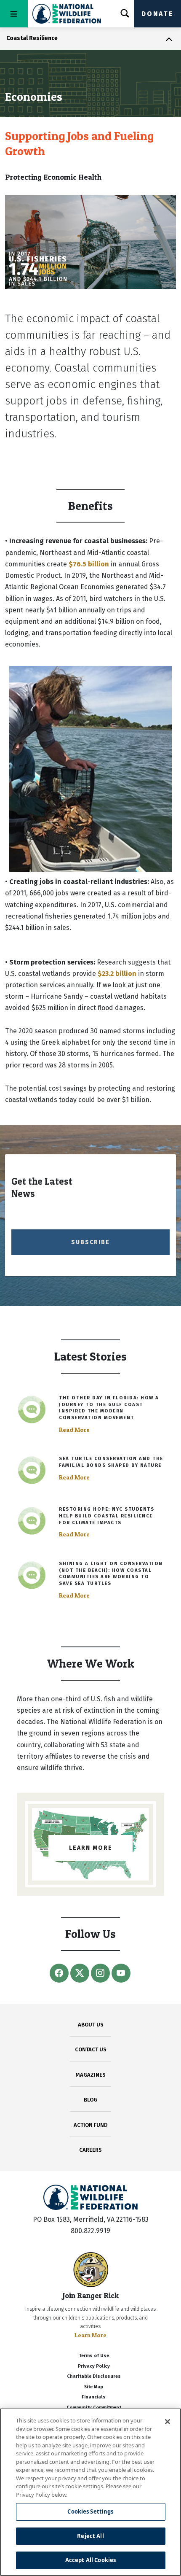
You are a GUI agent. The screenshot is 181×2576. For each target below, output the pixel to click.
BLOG (90, 2100)
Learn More (90, 2335)
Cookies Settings (90, 2511)
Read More (74, 1430)
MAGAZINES (91, 2075)
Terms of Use (94, 2356)
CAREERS (90, 2150)
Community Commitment (94, 2408)
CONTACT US (91, 2049)
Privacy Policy (94, 2366)
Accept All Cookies (90, 2560)
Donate (157, 14)
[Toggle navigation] (14, 14)
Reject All (90, 2536)
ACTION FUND (90, 2125)
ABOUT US (91, 2025)
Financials (94, 2397)
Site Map (94, 2387)
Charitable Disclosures (94, 2376)
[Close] (168, 2422)
